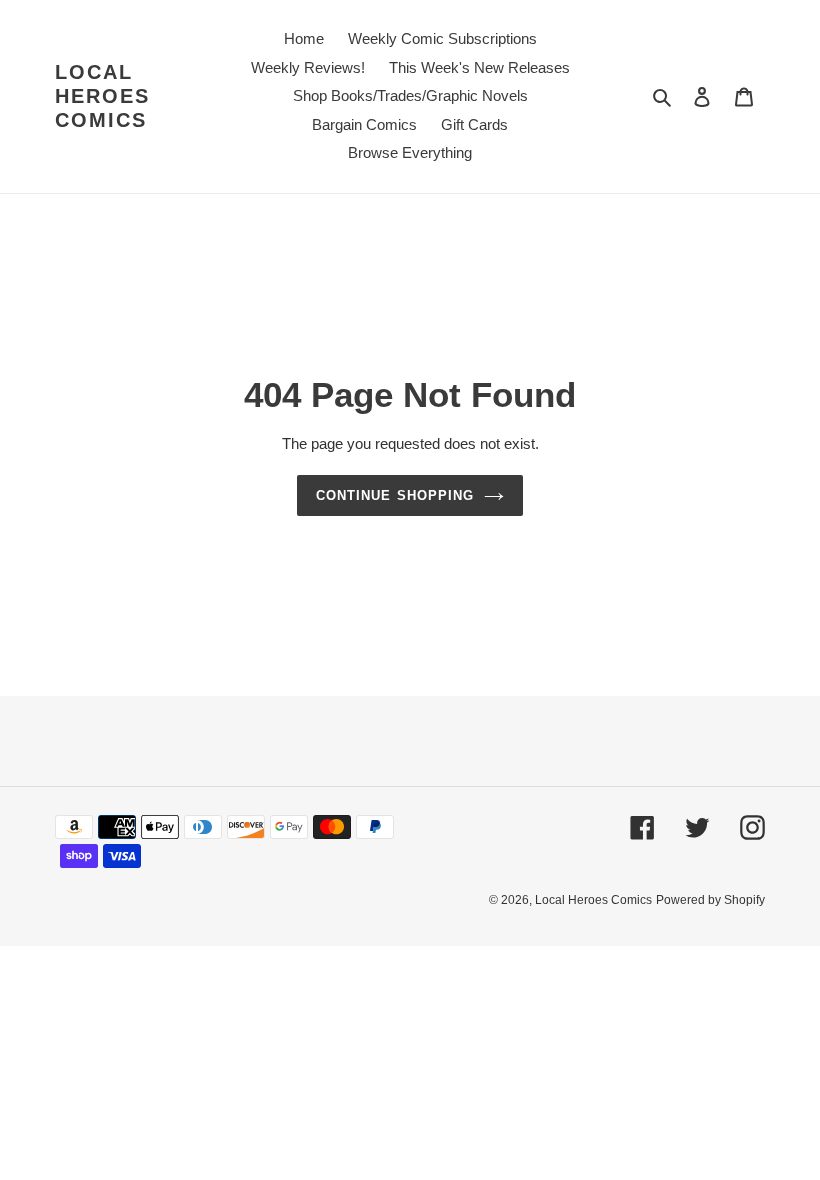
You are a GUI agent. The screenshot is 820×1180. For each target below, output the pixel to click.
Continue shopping (395, 495)
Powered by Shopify (710, 900)
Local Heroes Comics (102, 96)
